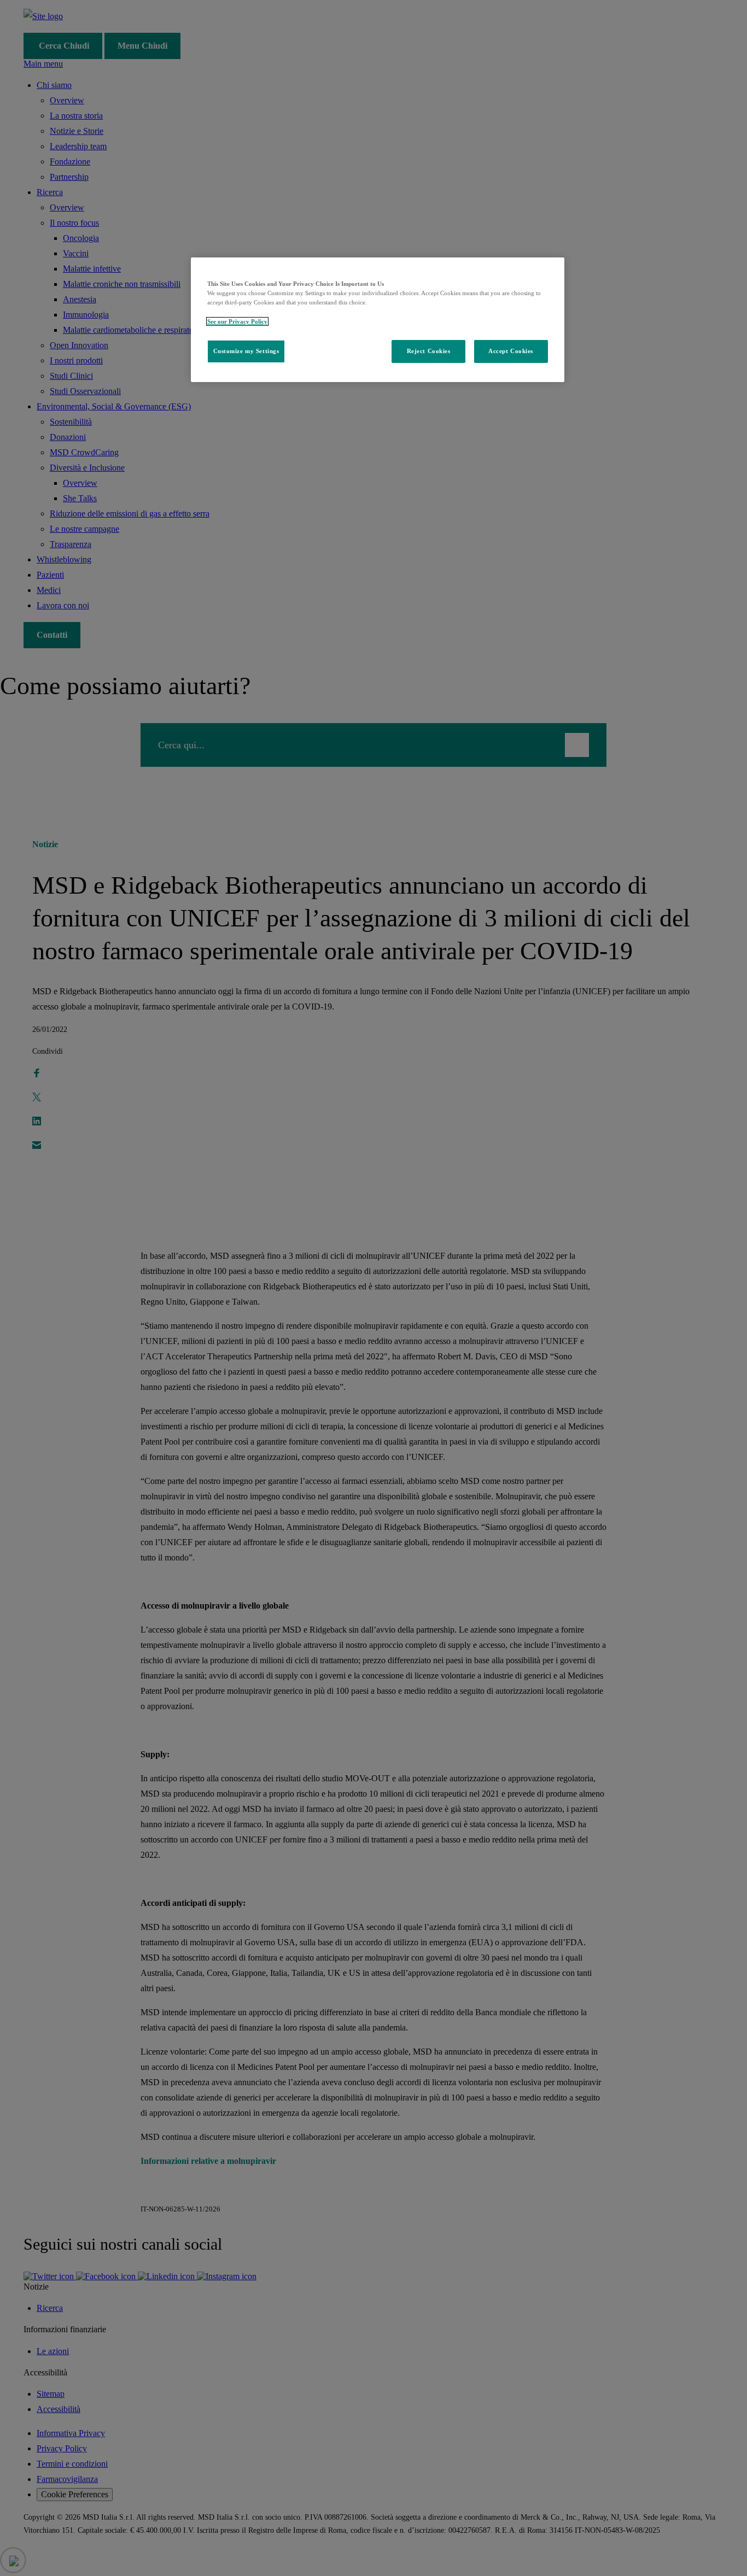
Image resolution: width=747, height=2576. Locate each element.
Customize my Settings (246, 351)
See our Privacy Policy (237, 321)
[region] (378, 319)
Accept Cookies (511, 351)
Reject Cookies (429, 351)
